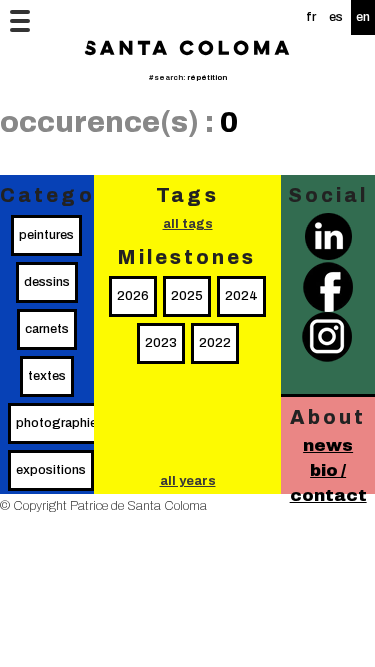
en (363, 17)
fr (311, 17)
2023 (161, 343)
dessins (47, 282)
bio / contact (328, 483)
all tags (188, 224)
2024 (241, 296)
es (336, 17)
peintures (46, 235)
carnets (47, 329)
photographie (56, 423)
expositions (51, 470)
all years (188, 481)
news (328, 445)
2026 (133, 296)
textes (47, 376)
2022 (215, 343)
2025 (187, 296)
